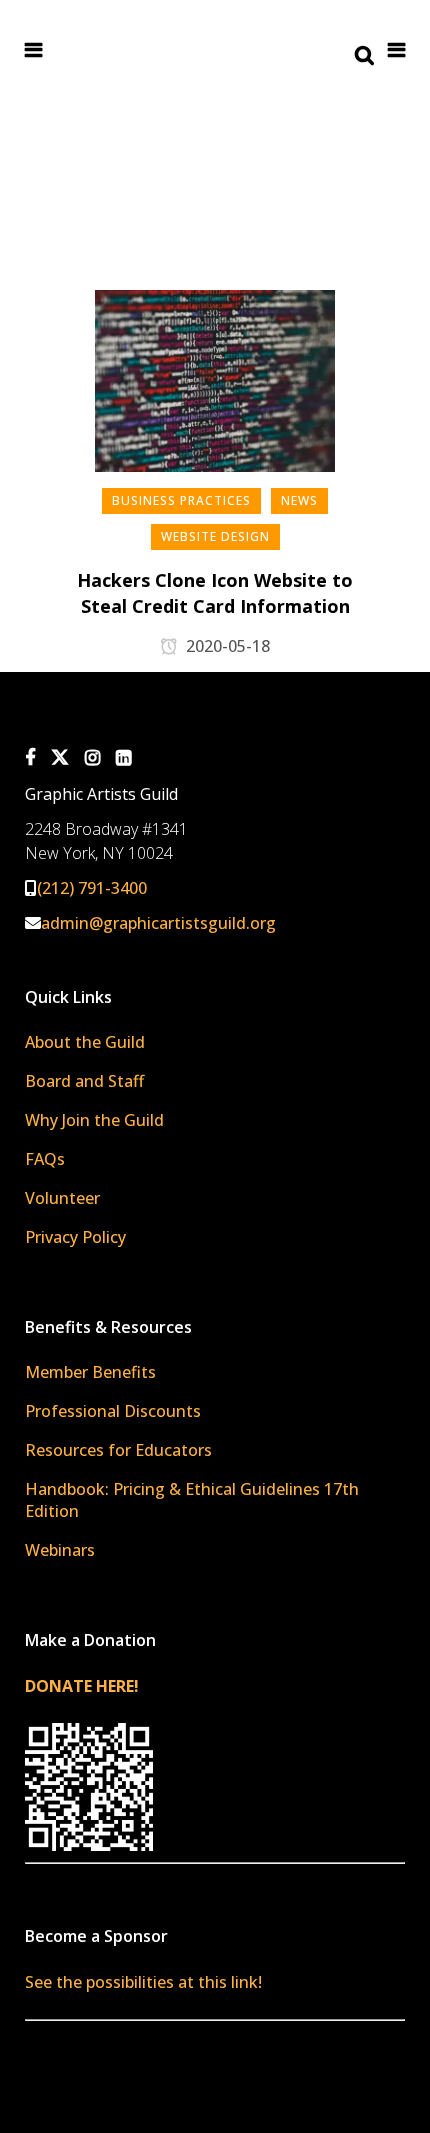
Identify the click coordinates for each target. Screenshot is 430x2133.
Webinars (60, 1550)
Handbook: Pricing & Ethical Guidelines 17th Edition (192, 1500)
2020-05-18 (226, 646)
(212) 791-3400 (92, 888)
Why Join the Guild (94, 1120)
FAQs (45, 1159)
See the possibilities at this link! (143, 1982)
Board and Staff (84, 1081)
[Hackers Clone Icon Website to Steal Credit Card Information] (215, 394)
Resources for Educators (118, 1450)
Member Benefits (90, 1372)
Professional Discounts (113, 1411)
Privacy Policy (75, 1237)
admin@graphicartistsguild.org (158, 923)
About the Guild (85, 1042)
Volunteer (62, 1198)
